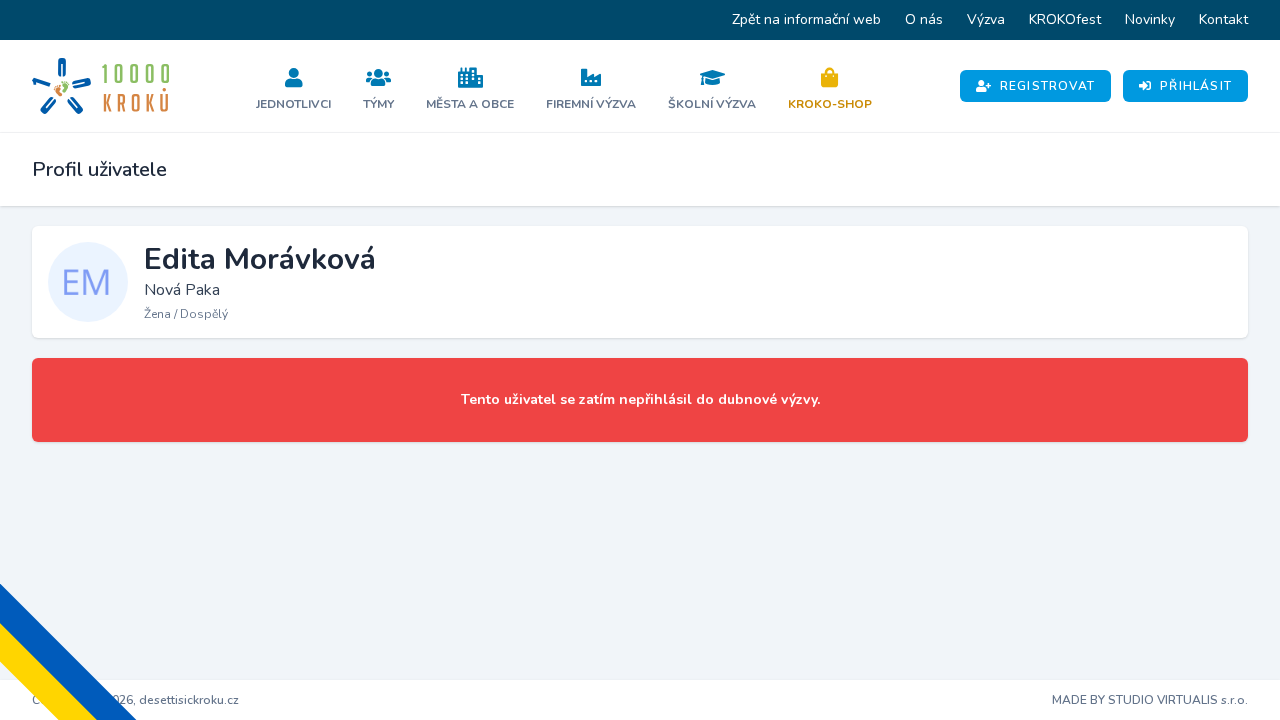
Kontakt (1223, 19)
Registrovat (1047, 86)
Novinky (1150, 19)
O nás (924, 19)
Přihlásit (1196, 86)
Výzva (986, 19)
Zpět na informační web (806, 19)
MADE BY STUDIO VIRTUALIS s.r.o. (1150, 700)
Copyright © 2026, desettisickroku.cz (135, 700)
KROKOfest (1065, 19)
